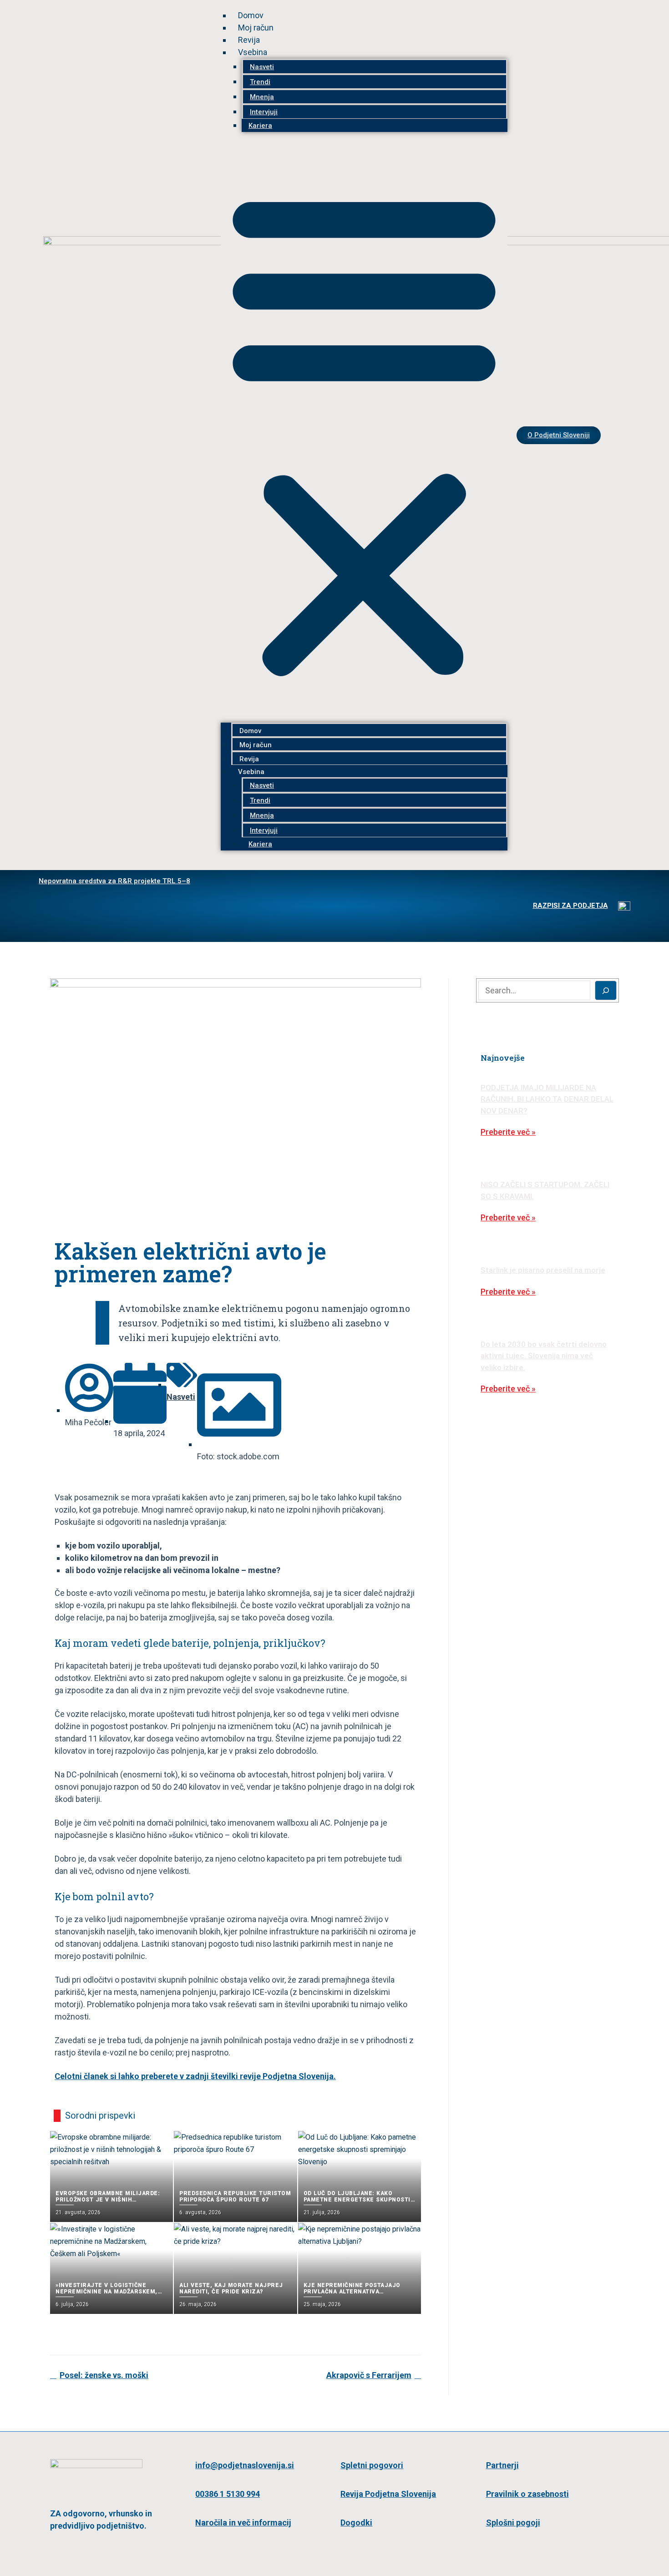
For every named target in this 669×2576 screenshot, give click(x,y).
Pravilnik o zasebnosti (527, 2494)
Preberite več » (508, 1132)
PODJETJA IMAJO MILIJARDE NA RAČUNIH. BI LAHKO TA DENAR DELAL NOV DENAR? (547, 1099)
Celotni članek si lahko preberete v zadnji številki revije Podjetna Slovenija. (195, 2076)
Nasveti (262, 67)
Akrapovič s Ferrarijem (369, 2375)
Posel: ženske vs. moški (104, 2375)
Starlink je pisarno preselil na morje (543, 1270)
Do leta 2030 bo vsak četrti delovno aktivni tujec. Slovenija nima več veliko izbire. (544, 1356)
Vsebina (253, 52)
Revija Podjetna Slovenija (388, 2494)
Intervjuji (264, 112)
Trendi (260, 82)
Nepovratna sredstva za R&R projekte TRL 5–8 (114, 881)
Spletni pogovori (372, 2465)
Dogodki (356, 2523)
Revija (249, 40)
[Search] (606, 990)
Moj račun (256, 28)
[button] (364, 432)
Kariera (260, 126)
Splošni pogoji (513, 2523)
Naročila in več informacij (243, 2523)
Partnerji (502, 2465)
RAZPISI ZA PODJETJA (570, 906)
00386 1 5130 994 (228, 2494)
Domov (251, 15)
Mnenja (262, 97)
